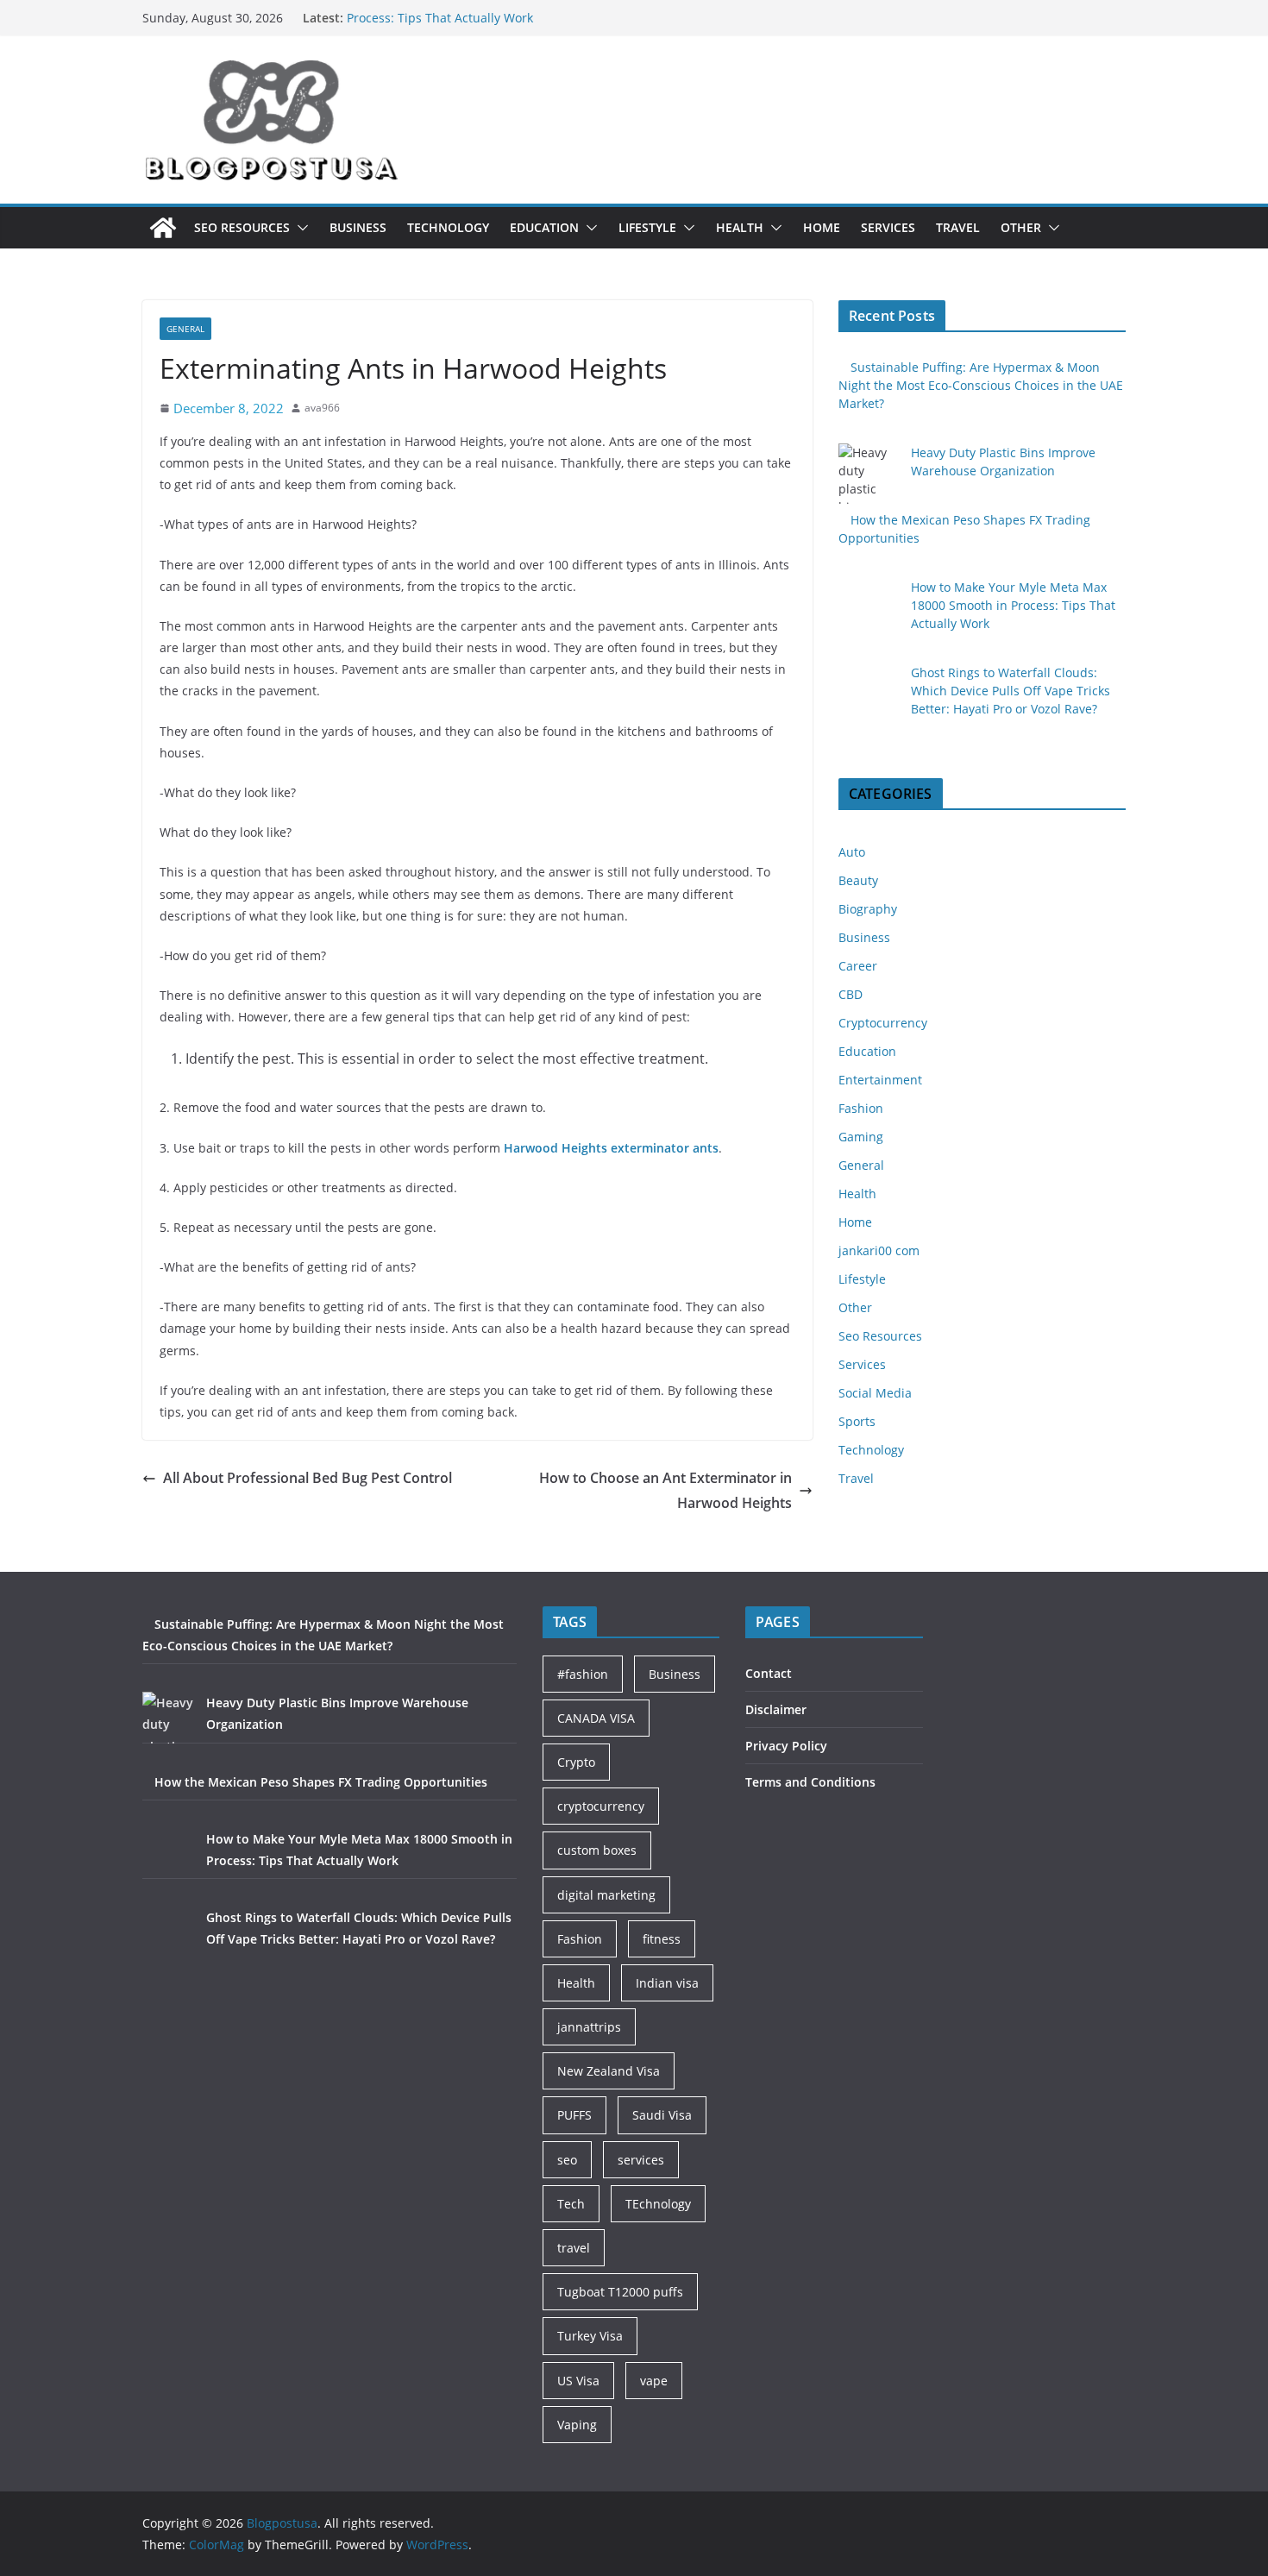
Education (544, 227)
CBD (851, 994)
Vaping (577, 2425)
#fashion (583, 1674)
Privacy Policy (786, 1746)
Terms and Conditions (810, 1782)
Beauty (858, 880)
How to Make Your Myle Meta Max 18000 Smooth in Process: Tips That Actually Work (495, 25)
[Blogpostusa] (163, 228)
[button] (299, 228)
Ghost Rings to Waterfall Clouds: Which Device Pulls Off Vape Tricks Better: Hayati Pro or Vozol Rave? (1011, 691)
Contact (769, 1673)
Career (858, 966)
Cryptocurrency (883, 1023)
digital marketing (606, 1895)
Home (822, 227)
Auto (852, 852)
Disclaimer (776, 1709)
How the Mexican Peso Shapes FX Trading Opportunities (321, 1782)
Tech (571, 2204)
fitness (662, 1939)
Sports (857, 1421)
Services (888, 227)
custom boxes (597, 1850)
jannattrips (589, 2027)
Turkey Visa (590, 2336)
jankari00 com (879, 1250)
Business (358, 227)
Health (740, 227)
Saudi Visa (662, 2115)
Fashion (861, 1108)
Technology (448, 227)
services (641, 2160)
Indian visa (667, 1983)
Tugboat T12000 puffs (620, 2292)
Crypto (576, 1762)
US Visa (578, 2381)
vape (654, 2381)
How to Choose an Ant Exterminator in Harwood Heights (665, 1490)
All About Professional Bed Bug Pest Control (308, 1478)
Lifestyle (647, 227)
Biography (868, 909)
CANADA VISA (596, 1718)
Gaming (861, 1137)
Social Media (875, 1393)
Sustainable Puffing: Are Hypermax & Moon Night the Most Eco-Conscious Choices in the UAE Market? (981, 385)
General (185, 329)
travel (574, 2248)
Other (1021, 227)
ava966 (322, 408)
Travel (958, 227)
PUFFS (574, 2115)
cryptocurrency (601, 1806)
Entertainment (880, 1080)
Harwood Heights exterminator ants (611, 1148)
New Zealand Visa (609, 2071)
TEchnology (658, 2204)
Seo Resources (242, 227)
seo (567, 2160)
